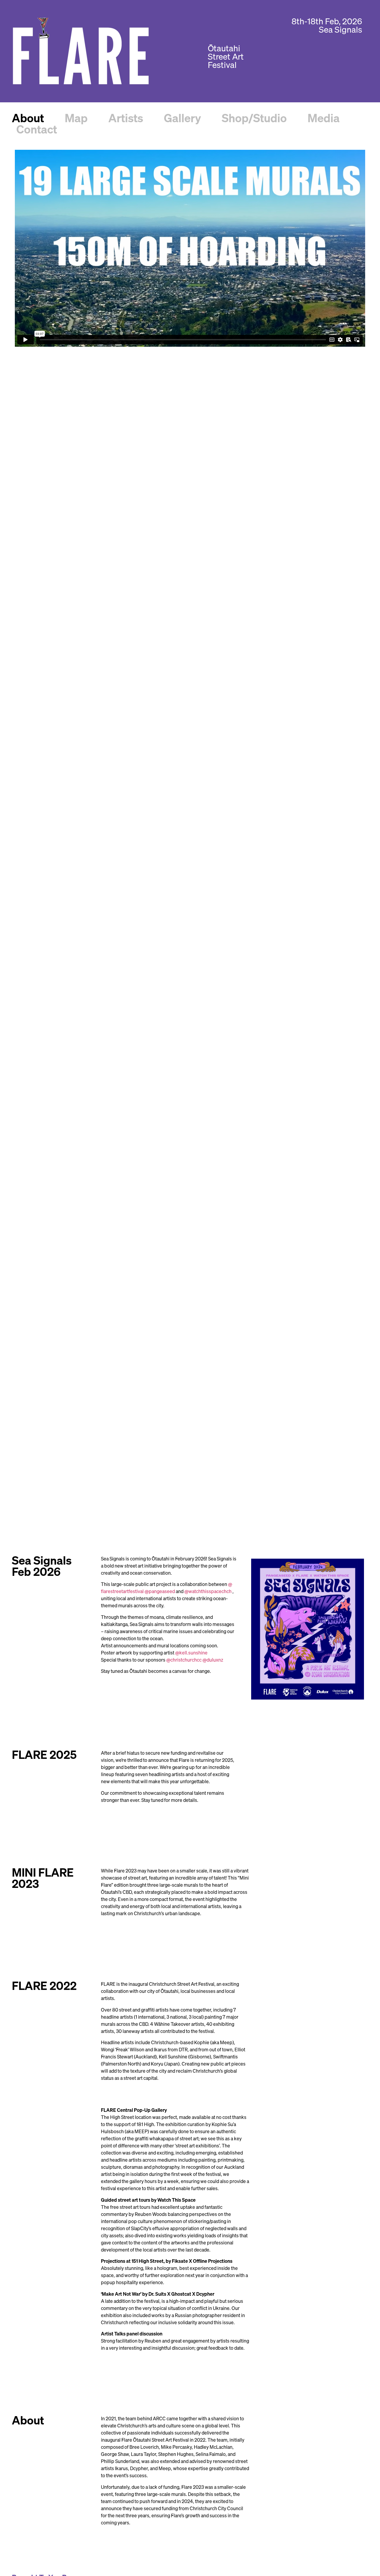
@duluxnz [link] (213, 1660)
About (28, 119)
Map (76, 119)
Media (324, 119)
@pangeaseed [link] (160, 1592)
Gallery (182, 119)
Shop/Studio (254, 119)
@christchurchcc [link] (184, 1660)
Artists (126, 119)
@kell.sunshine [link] (191, 1653)
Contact (37, 130)
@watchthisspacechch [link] (208, 1592)
